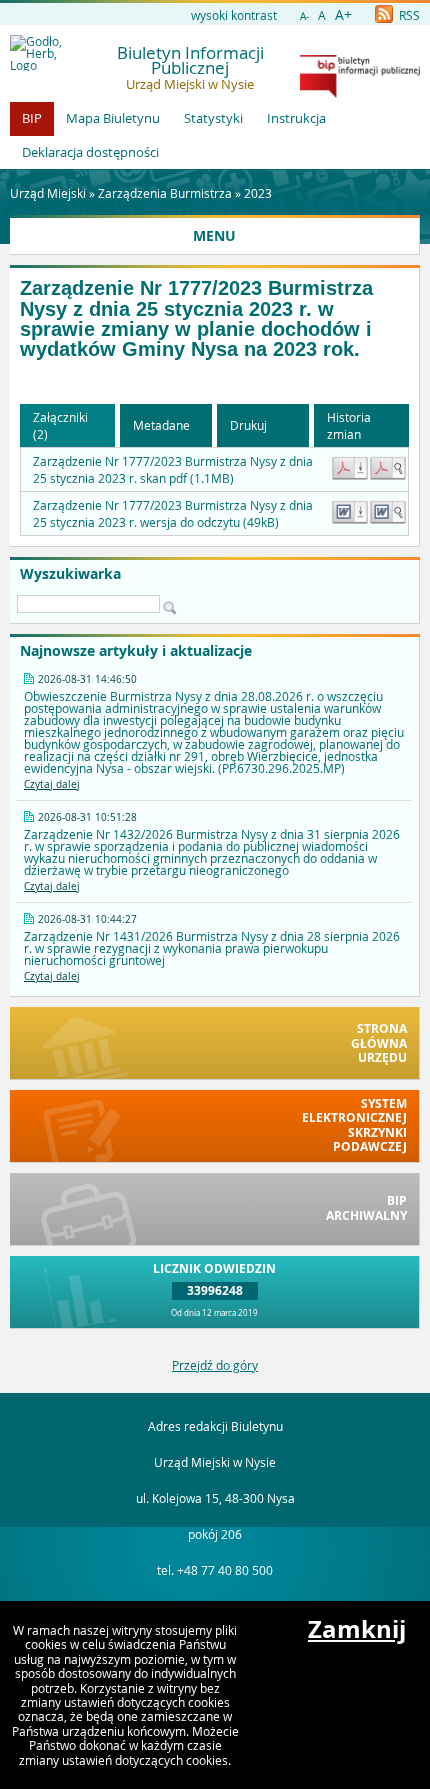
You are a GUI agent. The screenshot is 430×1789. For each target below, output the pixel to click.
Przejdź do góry (215, 1365)
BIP (32, 118)
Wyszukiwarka (70, 574)
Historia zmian (349, 425)
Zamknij (357, 1629)
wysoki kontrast (234, 15)
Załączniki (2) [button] (60, 425)
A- (304, 16)
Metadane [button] (161, 425)
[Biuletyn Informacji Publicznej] (360, 93)
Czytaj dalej (52, 784)
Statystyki (213, 118)
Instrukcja (296, 118)
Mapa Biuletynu (113, 118)
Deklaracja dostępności (90, 152)
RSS (408, 15)
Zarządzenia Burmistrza (165, 193)
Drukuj (248, 425)
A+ (343, 14)
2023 (258, 193)
